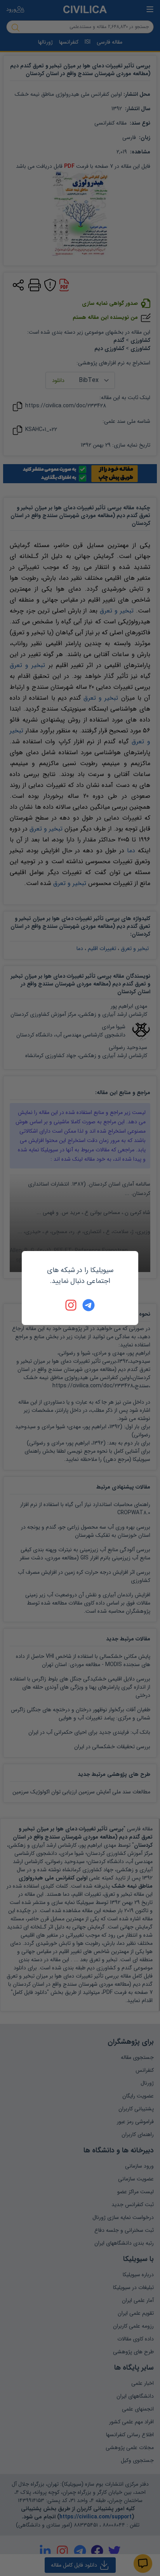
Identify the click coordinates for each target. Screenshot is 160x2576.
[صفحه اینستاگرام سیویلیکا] (71, 1305)
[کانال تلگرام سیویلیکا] (89, 1305)
